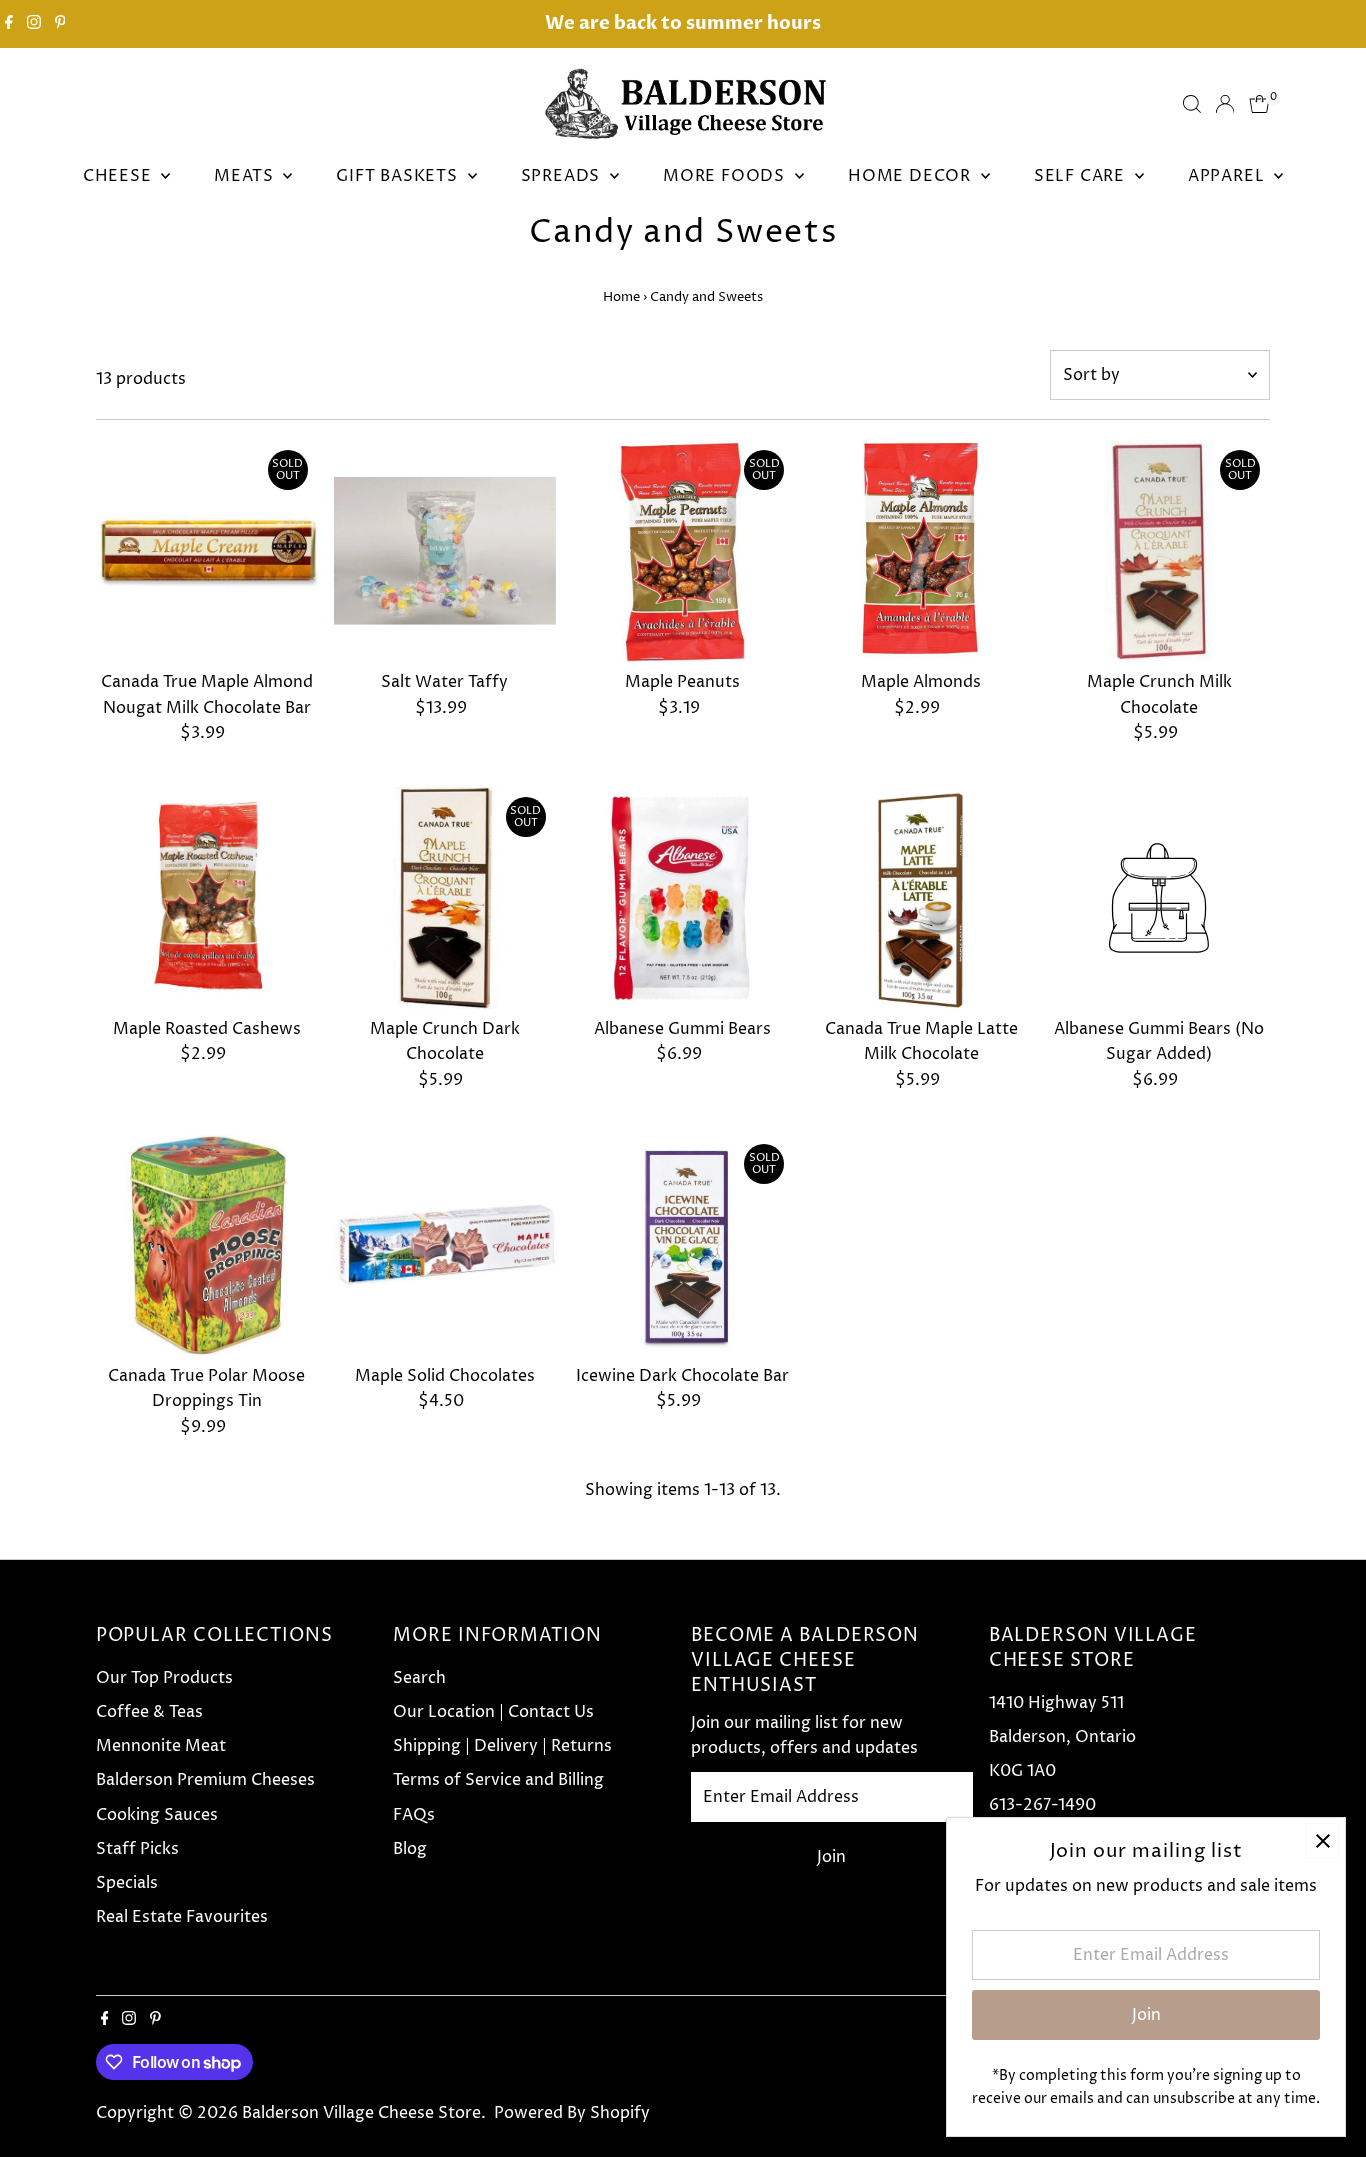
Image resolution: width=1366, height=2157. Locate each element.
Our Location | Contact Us (493, 1712)
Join (831, 1857)
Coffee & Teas (149, 1712)
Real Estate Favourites (182, 1917)
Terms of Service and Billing (498, 1780)
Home (621, 297)
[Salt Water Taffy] (445, 551)
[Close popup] (1322, 1840)
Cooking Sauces (157, 1815)
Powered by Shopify (572, 2113)
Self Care (1082, 176)
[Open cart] (1259, 104)
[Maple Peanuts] (683, 551)
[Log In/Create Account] (1225, 104)
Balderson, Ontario (1062, 1737)
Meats (246, 176)
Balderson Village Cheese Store (361, 2113)
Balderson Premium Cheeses (205, 1780)
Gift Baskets (399, 176)
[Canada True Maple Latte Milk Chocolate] (921, 898)
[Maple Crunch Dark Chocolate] (445, 898)
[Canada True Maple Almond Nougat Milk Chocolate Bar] (207, 551)
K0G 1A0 (1022, 1771)
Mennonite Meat (161, 1746)
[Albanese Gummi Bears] (683, 898)
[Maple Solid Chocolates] (445, 1245)
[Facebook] (9, 24)
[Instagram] (34, 24)
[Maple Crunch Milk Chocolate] (1159, 551)
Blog (410, 1849)
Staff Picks (137, 1849)
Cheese (120, 176)
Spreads (563, 176)
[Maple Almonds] (921, 551)
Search (419, 1678)
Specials (127, 1883)
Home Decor (912, 176)
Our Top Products (164, 1678)
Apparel (1228, 176)
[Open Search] (1192, 104)
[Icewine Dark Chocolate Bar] (683, 1245)
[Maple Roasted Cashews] (207, 898)
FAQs (414, 1815)
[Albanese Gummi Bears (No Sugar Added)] (1159, 898)
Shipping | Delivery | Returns (502, 1746)
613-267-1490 (1042, 1805)
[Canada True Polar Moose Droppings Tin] (207, 1245)
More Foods (726, 176)
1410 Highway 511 (1056, 1703)
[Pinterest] (60, 24)
